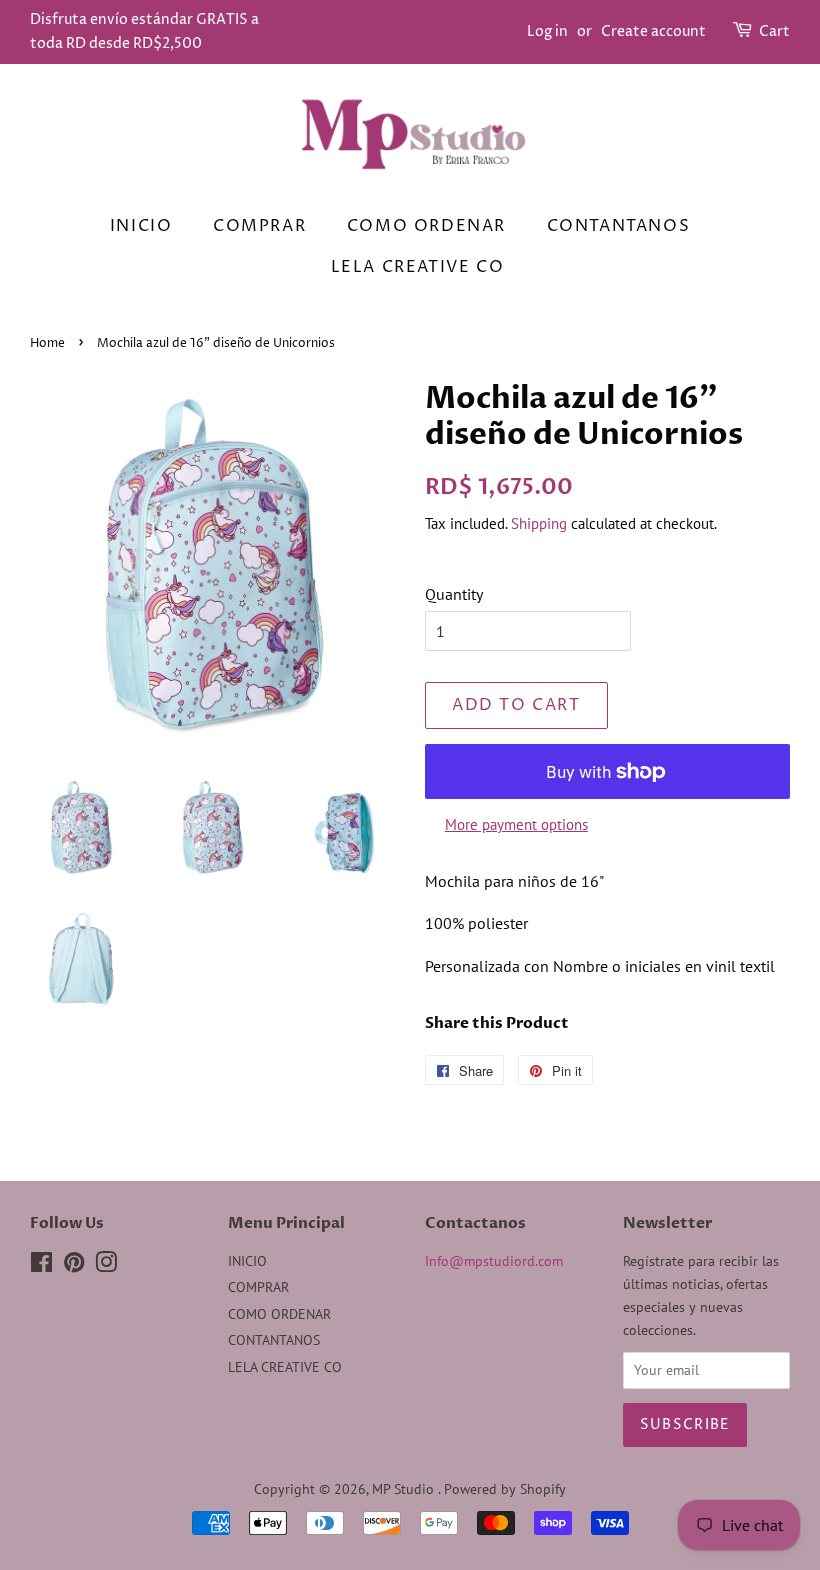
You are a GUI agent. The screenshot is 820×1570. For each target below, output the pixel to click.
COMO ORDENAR (426, 226)
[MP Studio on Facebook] (41, 1266)
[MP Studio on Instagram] (106, 1266)
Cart (774, 31)
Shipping (539, 523)
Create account (653, 31)
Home (47, 343)
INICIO (141, 226)
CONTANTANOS (619, 226)
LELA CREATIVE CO (418, 267)
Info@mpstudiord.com (494, 1261)
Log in (547, 31)
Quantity (454, 594)
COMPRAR (259, 226)
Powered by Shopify (505, 1489)
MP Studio (405, 1489)
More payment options (516, 824)
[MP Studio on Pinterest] (74, 1266)
